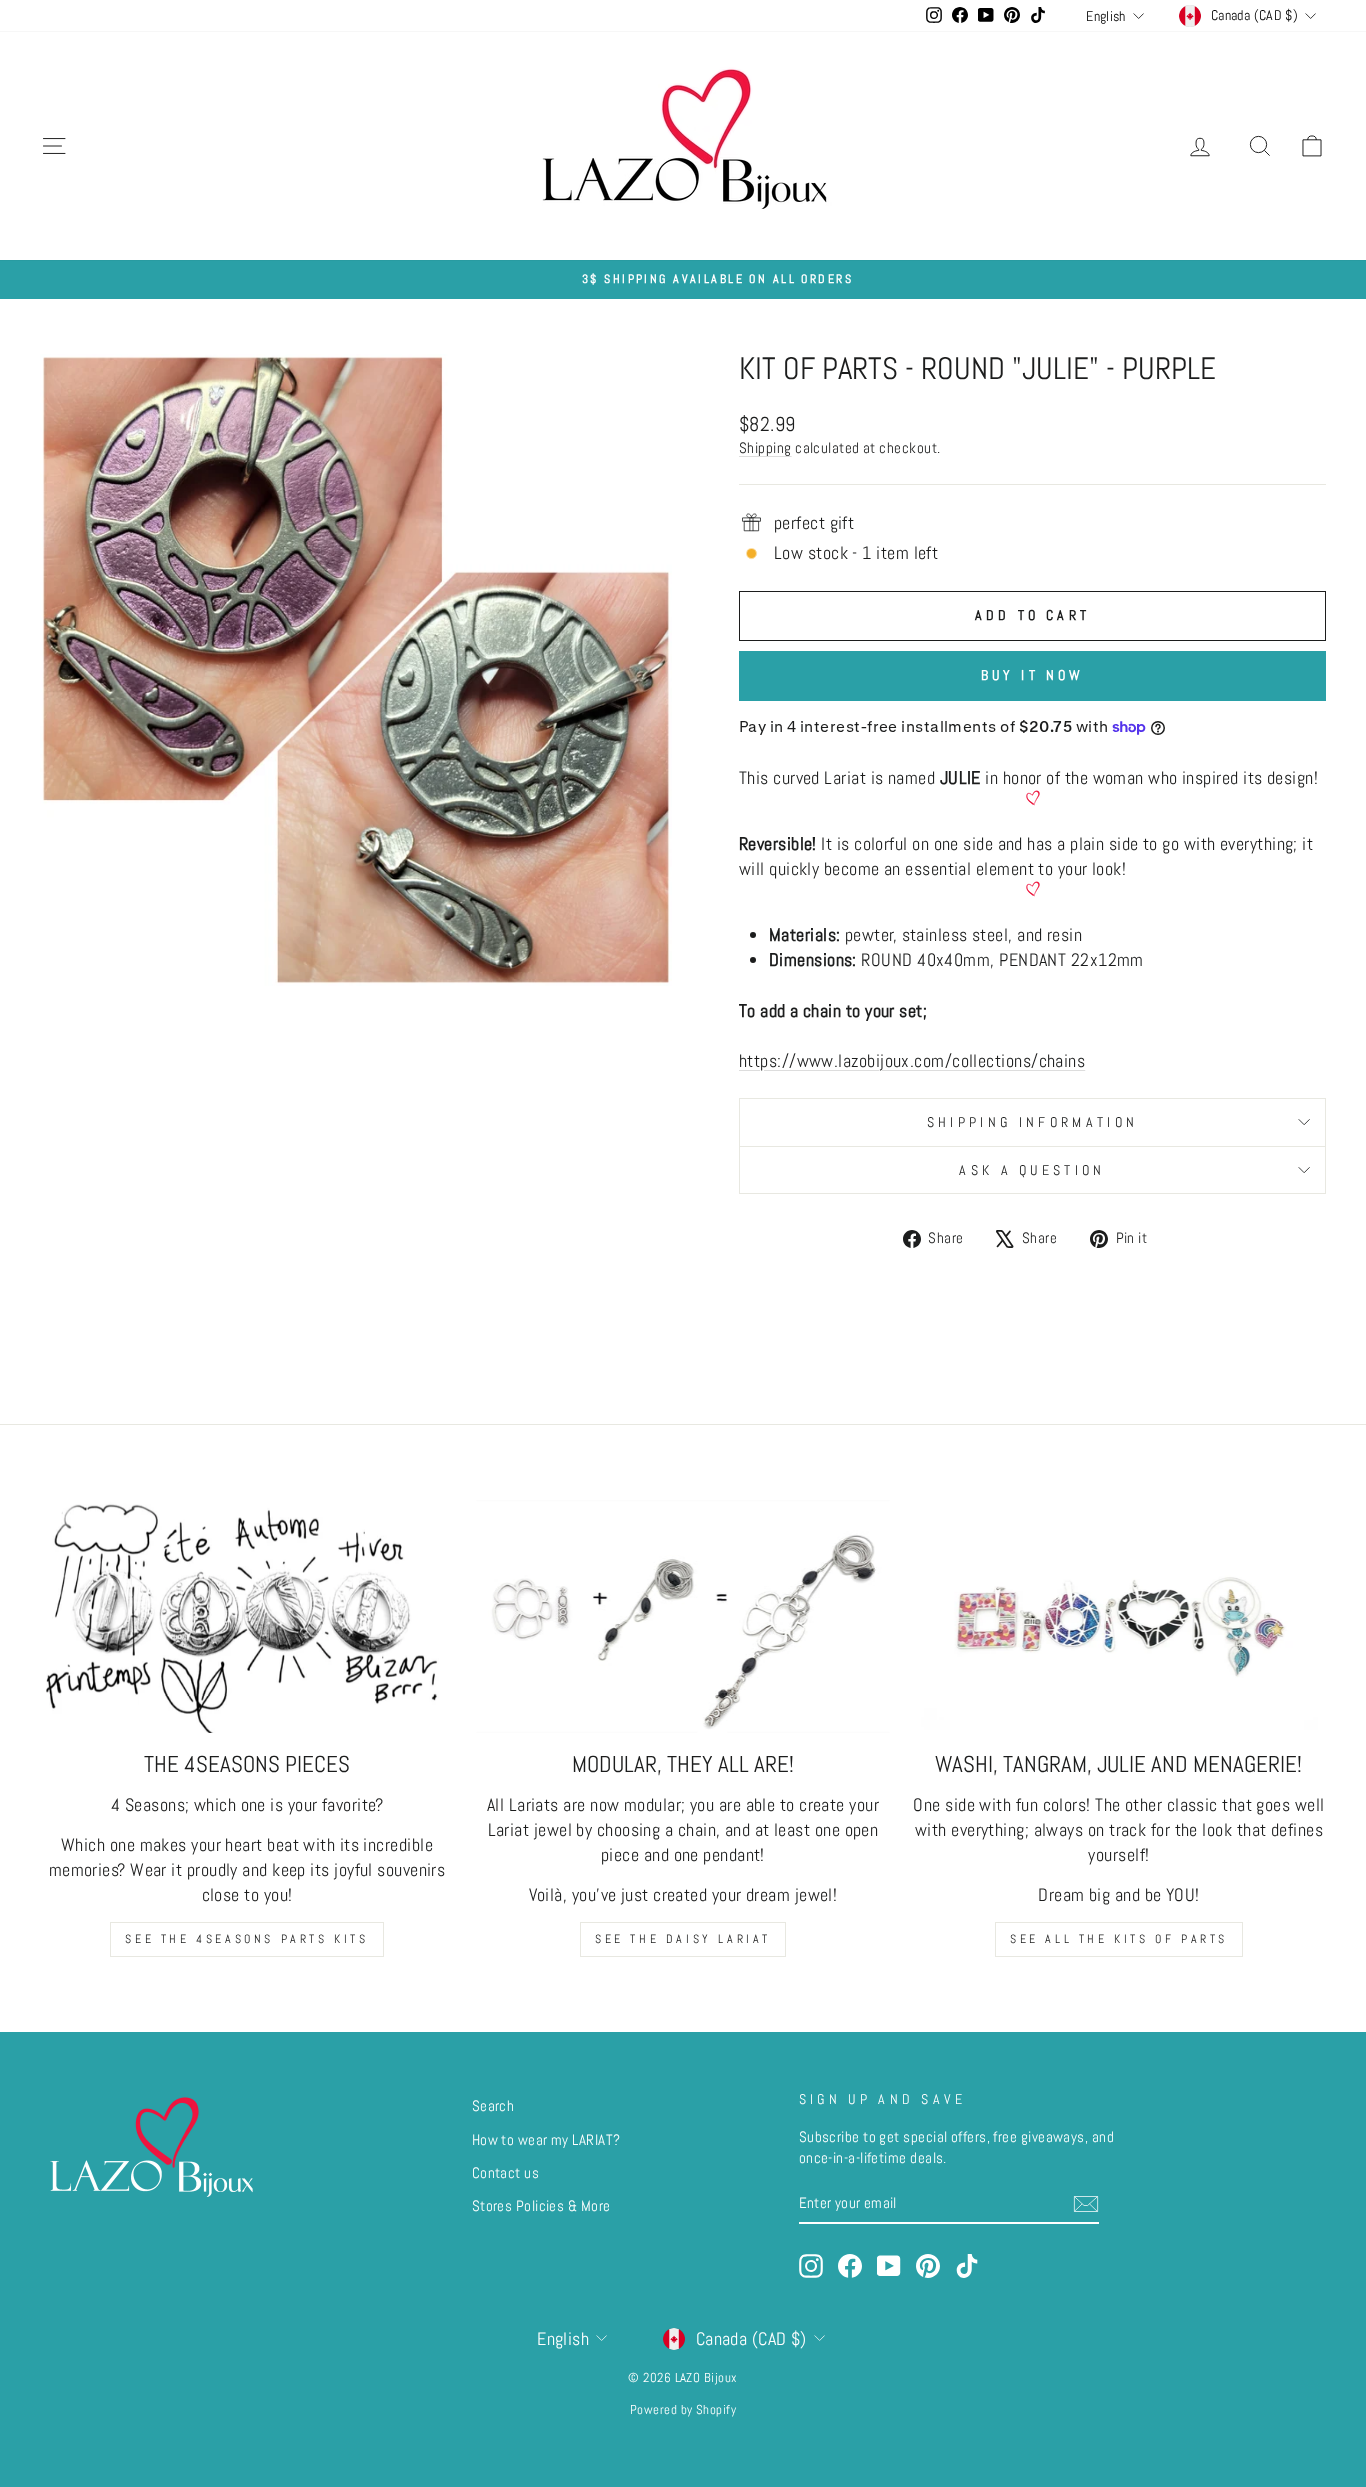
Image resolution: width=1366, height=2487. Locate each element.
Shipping (765, 448)
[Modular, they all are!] (683, 1616)
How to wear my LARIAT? (546, 2140)
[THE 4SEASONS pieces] (247, 1616)
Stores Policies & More (541, 2206)
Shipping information (1032, 1122)
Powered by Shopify (683, 2410)
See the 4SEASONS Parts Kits (246, 1939)
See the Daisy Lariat (683, 1939)
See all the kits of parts (1119, 1939)
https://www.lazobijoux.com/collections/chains (912, 1060)
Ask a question (1032, 1170)
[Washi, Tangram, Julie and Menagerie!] (1119, 1616)
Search (493, 2106)
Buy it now (1033, 675)
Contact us (506, 2173)
